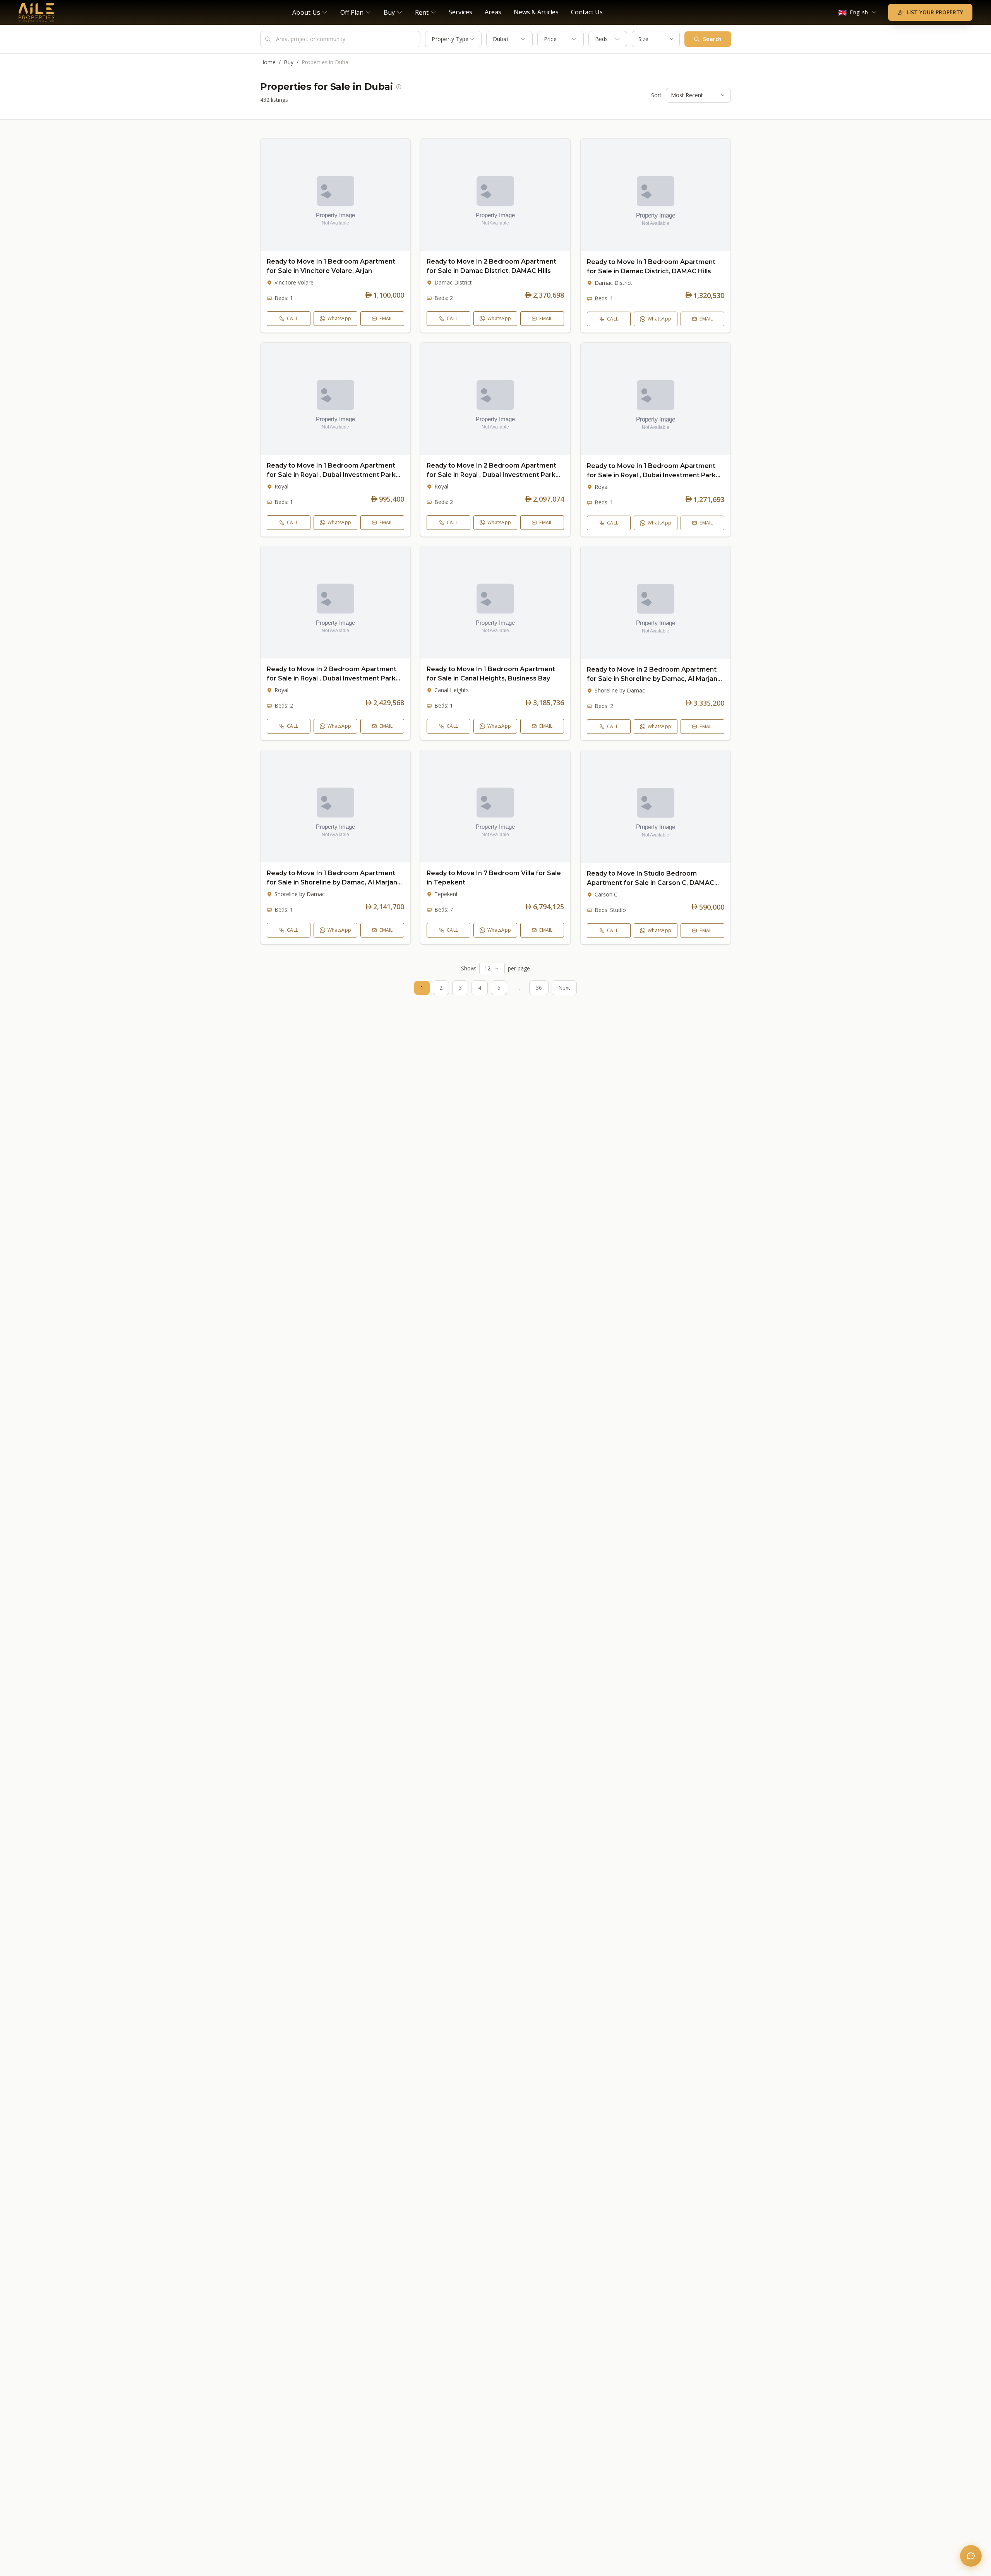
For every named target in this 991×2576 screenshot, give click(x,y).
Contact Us (587, 12)
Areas (493, 12)
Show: (469, 968)
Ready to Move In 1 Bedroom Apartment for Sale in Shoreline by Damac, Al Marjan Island (332, 882)
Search (712, 39)
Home (268, 62)
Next (564, 988)
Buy (289, 62)
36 (539, 988)
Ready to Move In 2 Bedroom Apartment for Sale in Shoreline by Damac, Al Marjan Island (652, 679)
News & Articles (536, 12)
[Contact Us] (971, 2556)
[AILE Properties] (37, 12)
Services (460, 12)
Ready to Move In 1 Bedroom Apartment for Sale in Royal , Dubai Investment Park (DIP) (331, 475)
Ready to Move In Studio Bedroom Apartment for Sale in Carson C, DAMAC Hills (651, 882)
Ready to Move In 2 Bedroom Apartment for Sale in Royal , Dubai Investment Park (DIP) (491, 475)
